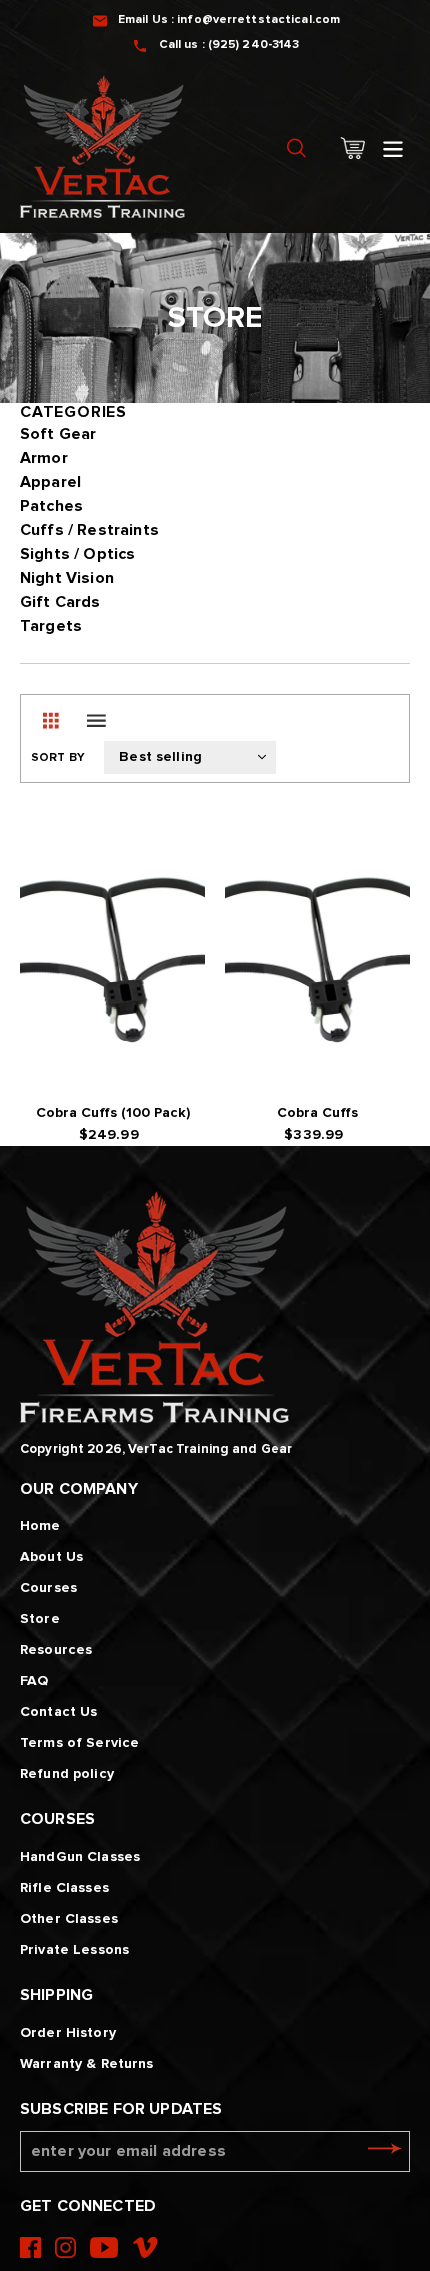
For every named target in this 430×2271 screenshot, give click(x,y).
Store (40, 1619)
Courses (48, 1588)
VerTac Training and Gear (210, 1449)
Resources (56, 1650)
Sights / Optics (77, 554)
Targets (51, 626)
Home (40, 1526)
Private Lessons (74, 1950)
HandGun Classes (80, 1857)
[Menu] (393, 146)
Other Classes (69, 1919)
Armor (44, 458)
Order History (68, 2033)
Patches (51, 506)
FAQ (34, 1681)
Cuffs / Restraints (89, 530)
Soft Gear (58, 434)
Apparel (50, 482)
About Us (51, 1557)
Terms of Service (79, 1743)
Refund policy (67, 1774)
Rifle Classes (64, 1888)
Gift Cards (60, 602)
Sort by (58, 758)
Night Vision (67, 578)
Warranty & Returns (87, 2064)
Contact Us (58, 1712)
